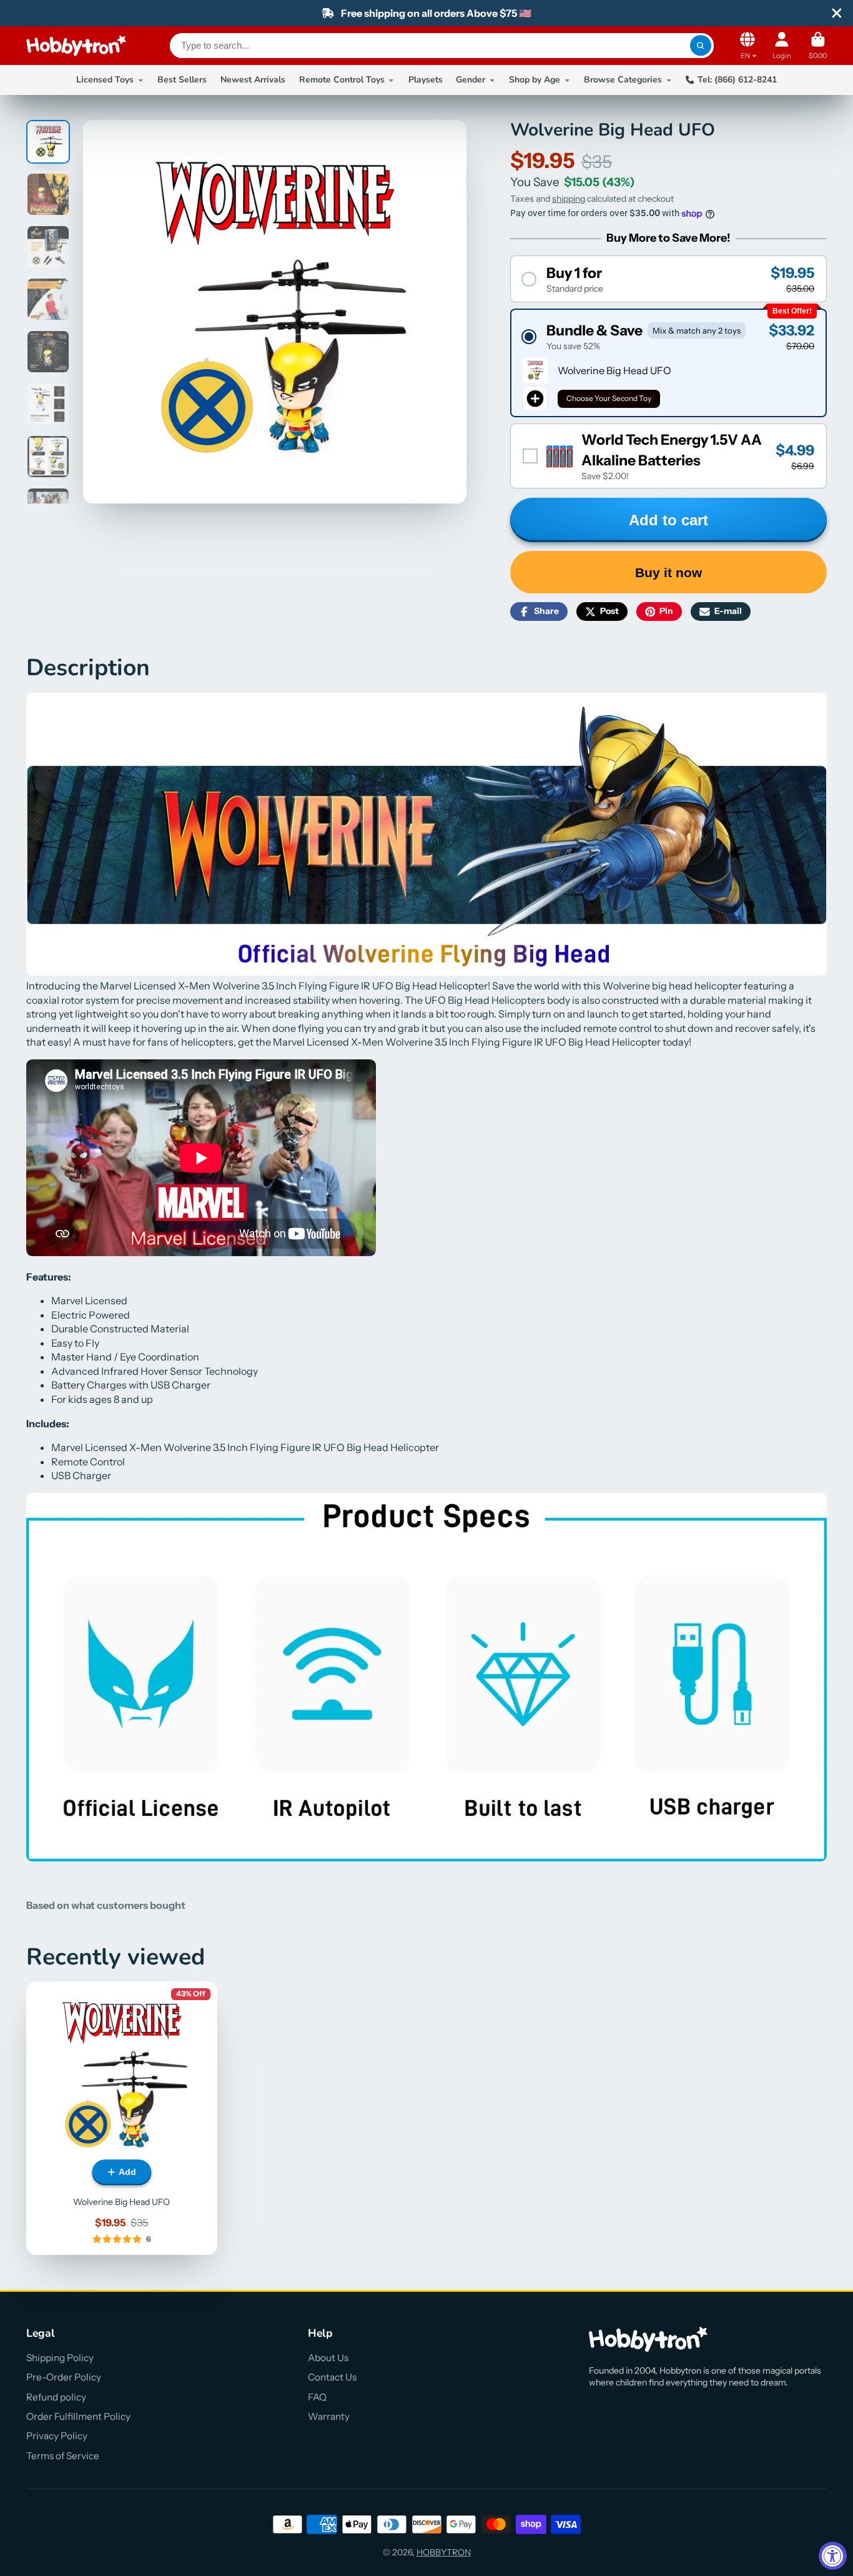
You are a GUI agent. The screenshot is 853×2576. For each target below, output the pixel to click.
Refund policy (56, 2397)
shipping (569, 199)
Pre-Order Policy (64, 2377)
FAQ (317, 2397)
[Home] (76, 46)
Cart (818, 45)
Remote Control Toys (342, 80)
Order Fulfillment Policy (78, 2416)
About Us (328, 2358)
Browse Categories (623, 80)
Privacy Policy (57, 2436)
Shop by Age (535, 80)
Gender (471, 80)
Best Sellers (182, 80)
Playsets (426, 80)
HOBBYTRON (444, 2552)
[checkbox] (668, 456)
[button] (668, 279)
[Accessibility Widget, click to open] (833, 2556)
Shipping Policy (60, 2358)
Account (782, 45)
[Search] (701, 46)
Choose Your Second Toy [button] (609, 398)
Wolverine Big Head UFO (122, 2118)
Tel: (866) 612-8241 (737, 80)
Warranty (329, 2416)
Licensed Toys (105, 80)
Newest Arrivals (253, 80)
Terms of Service (63, 2456)
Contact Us (332, 2377)
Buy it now (668, 572)
